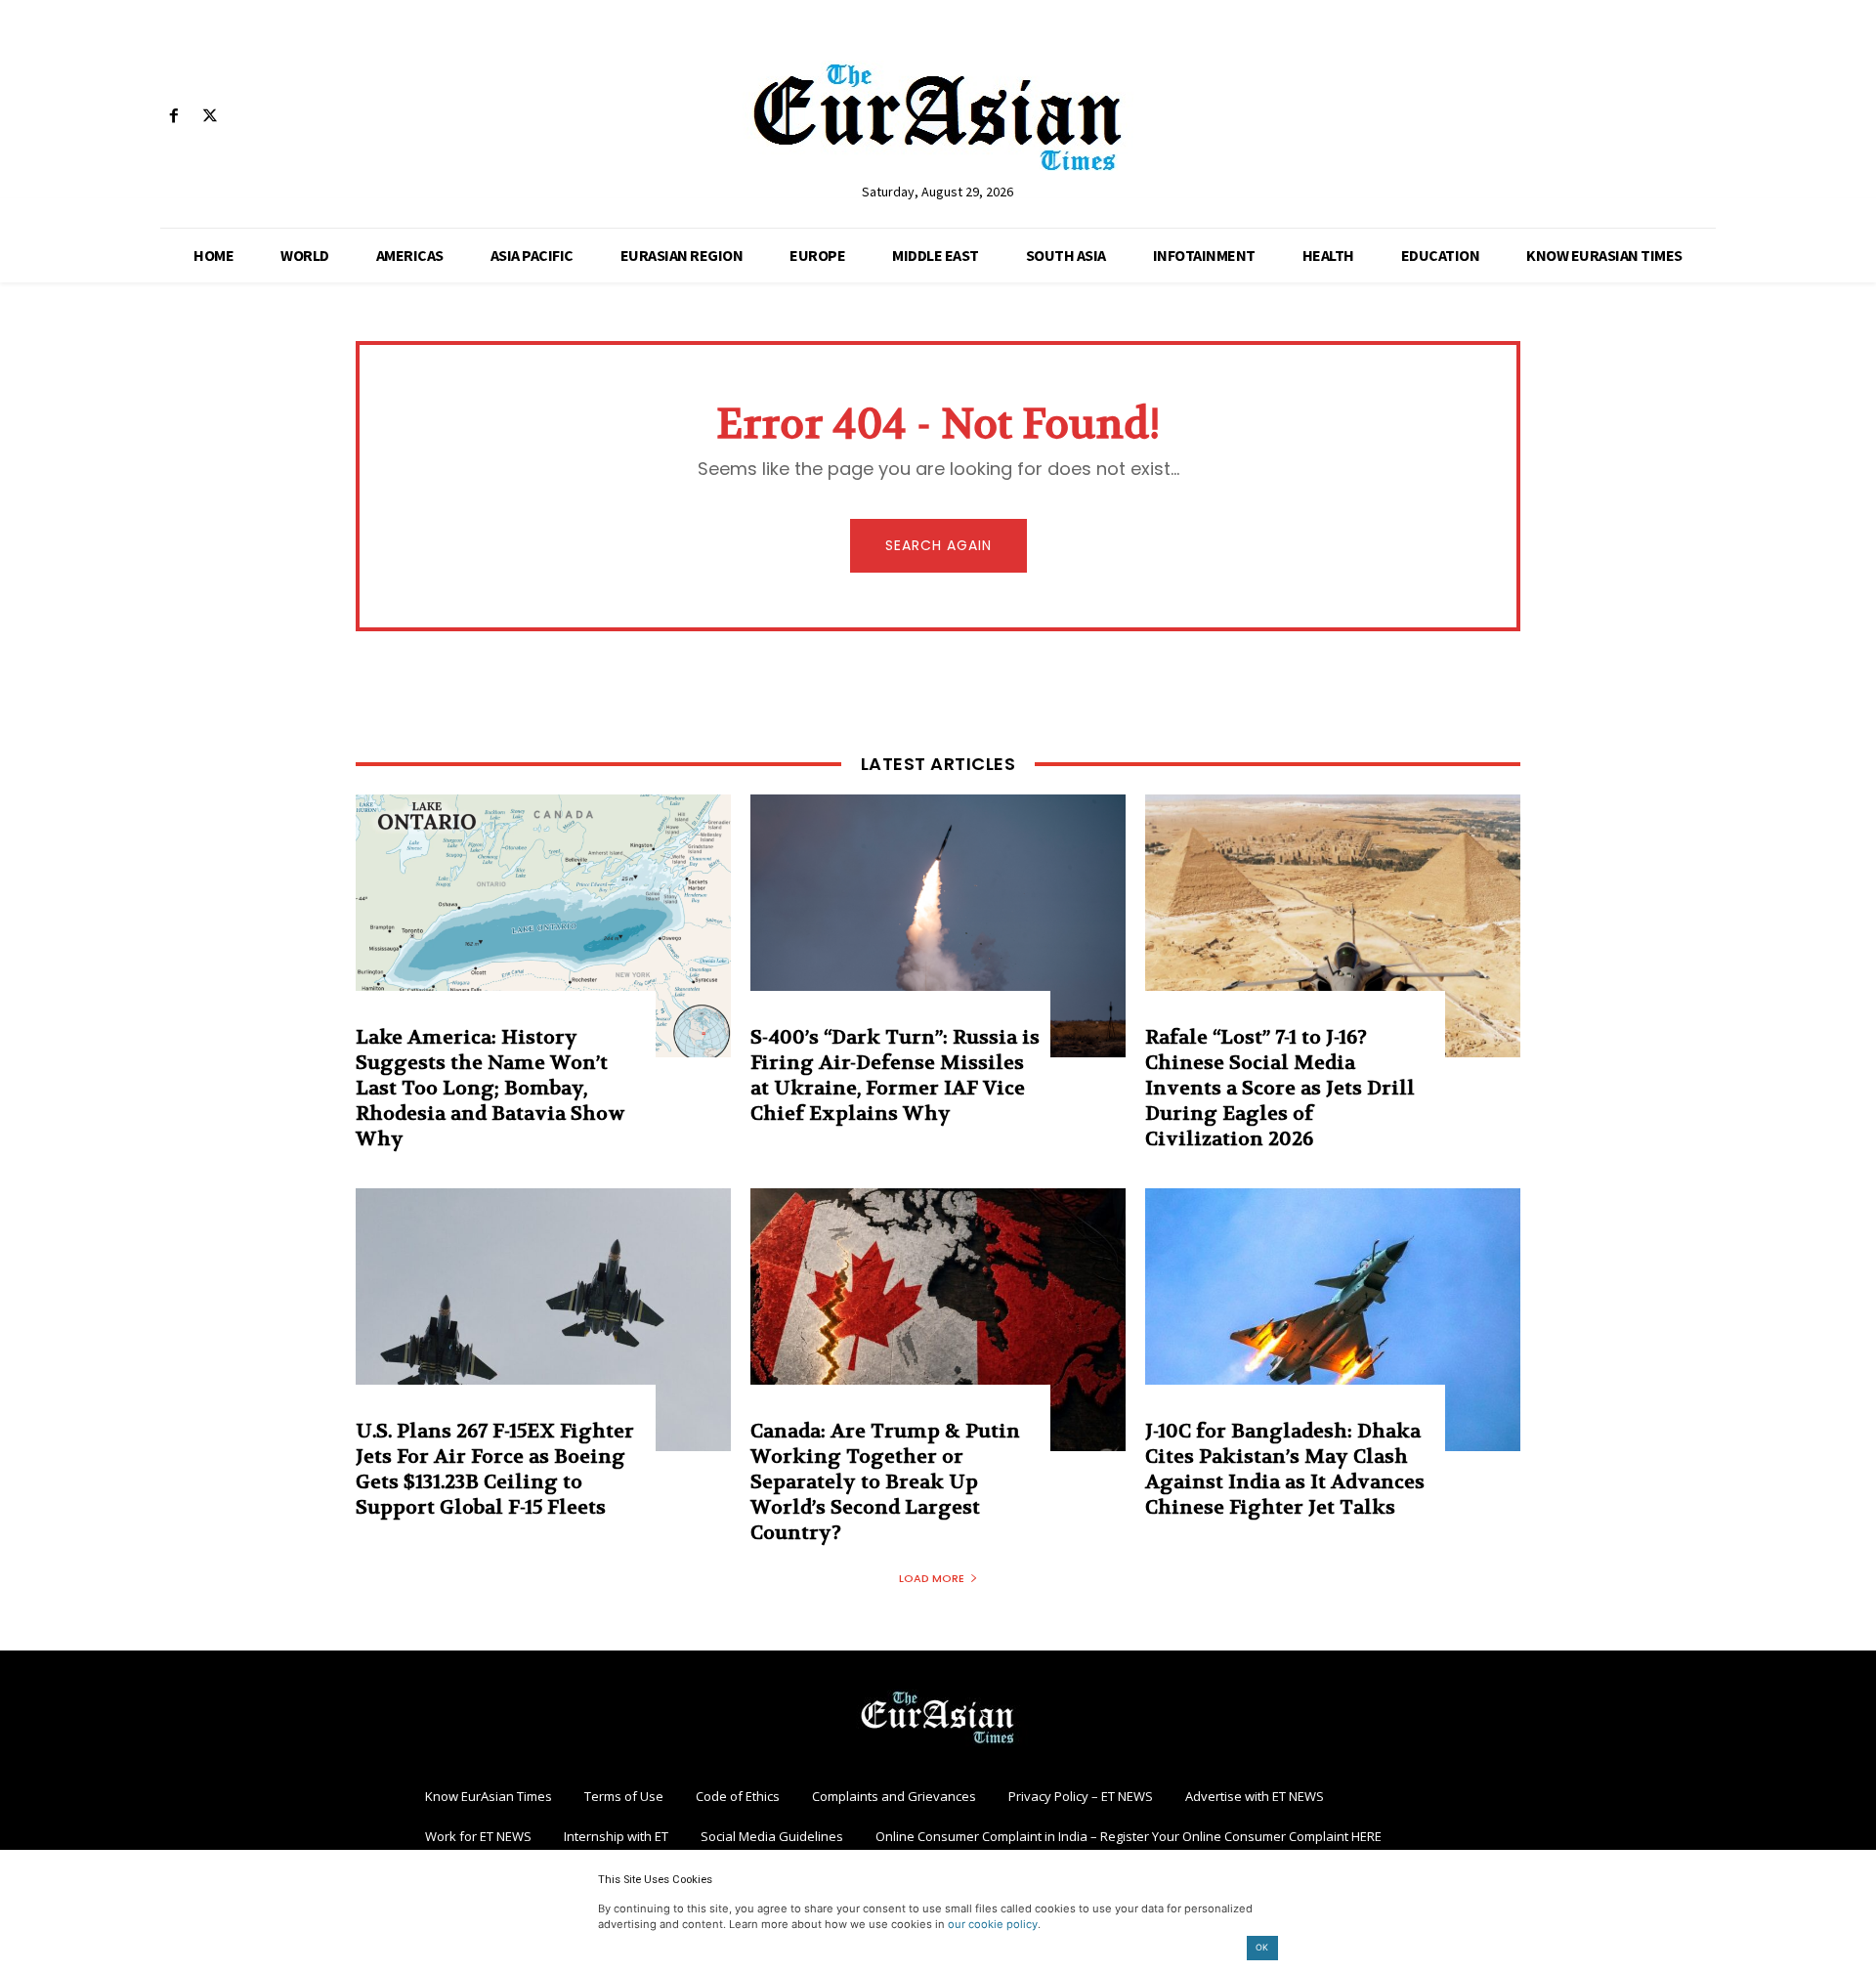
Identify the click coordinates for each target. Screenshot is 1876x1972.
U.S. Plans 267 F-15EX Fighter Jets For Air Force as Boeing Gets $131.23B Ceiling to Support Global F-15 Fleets (495, 1469)
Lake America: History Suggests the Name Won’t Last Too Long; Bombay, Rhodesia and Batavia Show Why (490, 1088)
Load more (932, 1578)
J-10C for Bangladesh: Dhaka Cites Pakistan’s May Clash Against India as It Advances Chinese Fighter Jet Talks (1285, 1469)
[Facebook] (173, 117)
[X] (210, 117)
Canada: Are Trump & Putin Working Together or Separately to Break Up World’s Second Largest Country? (885, 1482)
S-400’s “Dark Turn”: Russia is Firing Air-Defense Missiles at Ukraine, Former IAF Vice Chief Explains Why (895, 1075)
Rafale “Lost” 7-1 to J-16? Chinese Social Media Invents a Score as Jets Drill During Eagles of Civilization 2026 (1280, 1088)
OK (1262, 1947)
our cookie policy (993, 1924)
